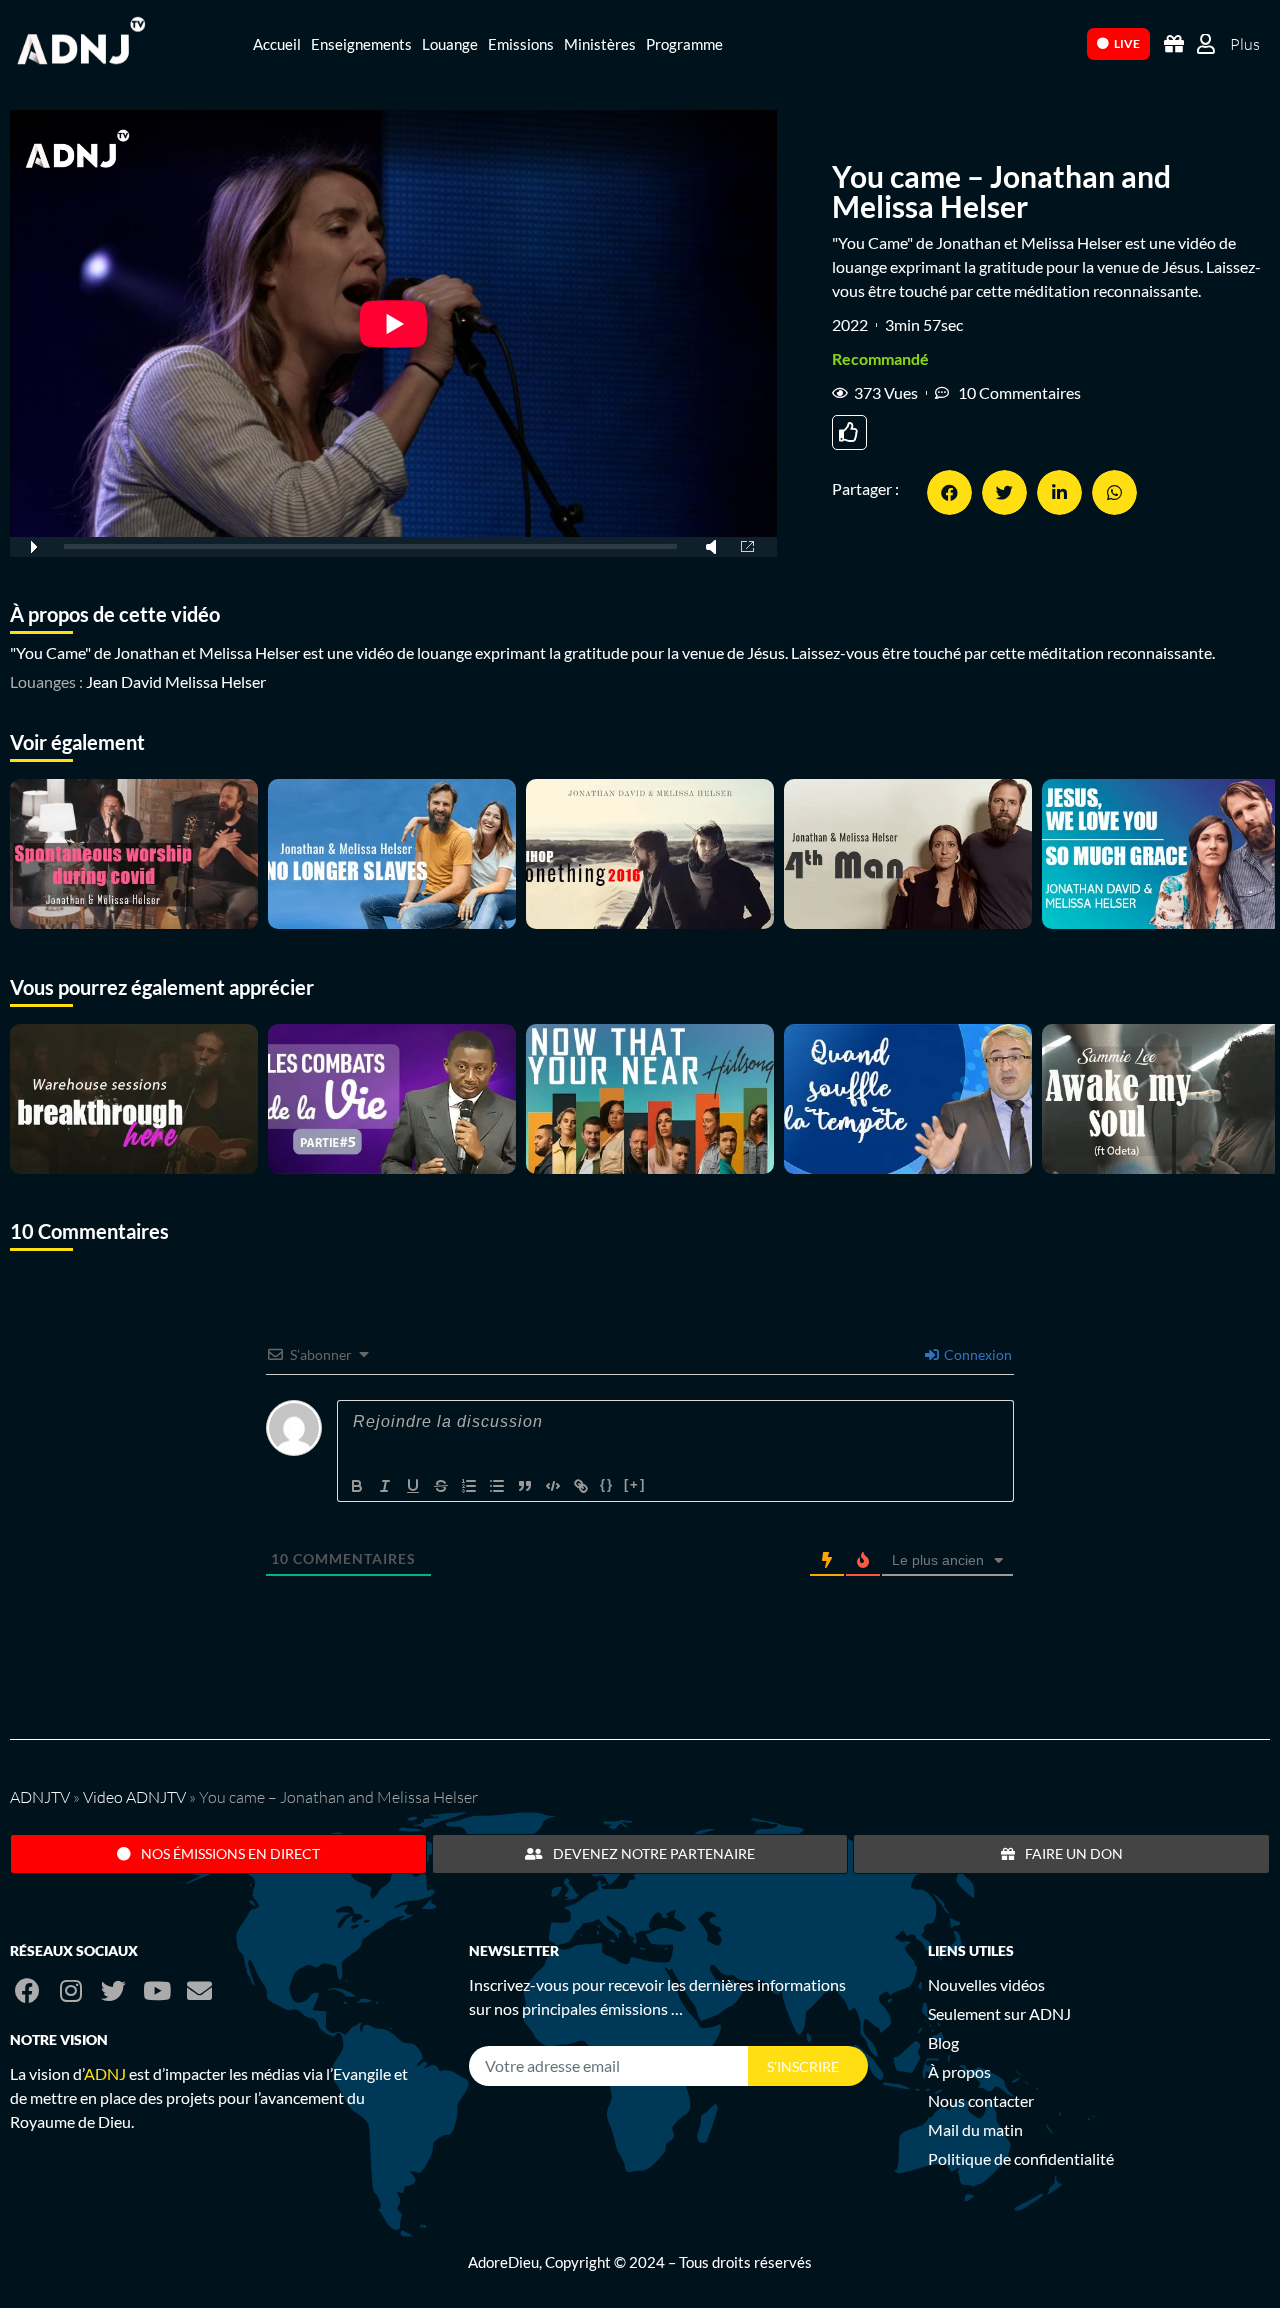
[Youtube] (156, 1990)
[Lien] (581, 1486)
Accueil (277, 44)
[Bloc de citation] (525, 1486)
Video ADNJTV (134, 1797)
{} (607, 1484)
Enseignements (361, 44)
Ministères (600, 44)
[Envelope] (199, 1990)
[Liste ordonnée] (469, 1486)
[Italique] (385, 1486)
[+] (635, 1484)
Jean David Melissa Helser (176, 681)
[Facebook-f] (27, 1990)
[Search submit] (1062, 42)
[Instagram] (70, 1990)
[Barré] (441, 1486)
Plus (1245, 44)
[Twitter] (113, 1990)
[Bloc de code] (553, 1486)
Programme (684, 44)
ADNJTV (40, 1797)
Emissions (521, 44)
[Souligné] (413, 1486)
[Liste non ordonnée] (497, 1486)
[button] (949, 492)
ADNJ (105, 2073)
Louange (450, 44)
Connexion (976, 1354)
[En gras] (357, 1486)
